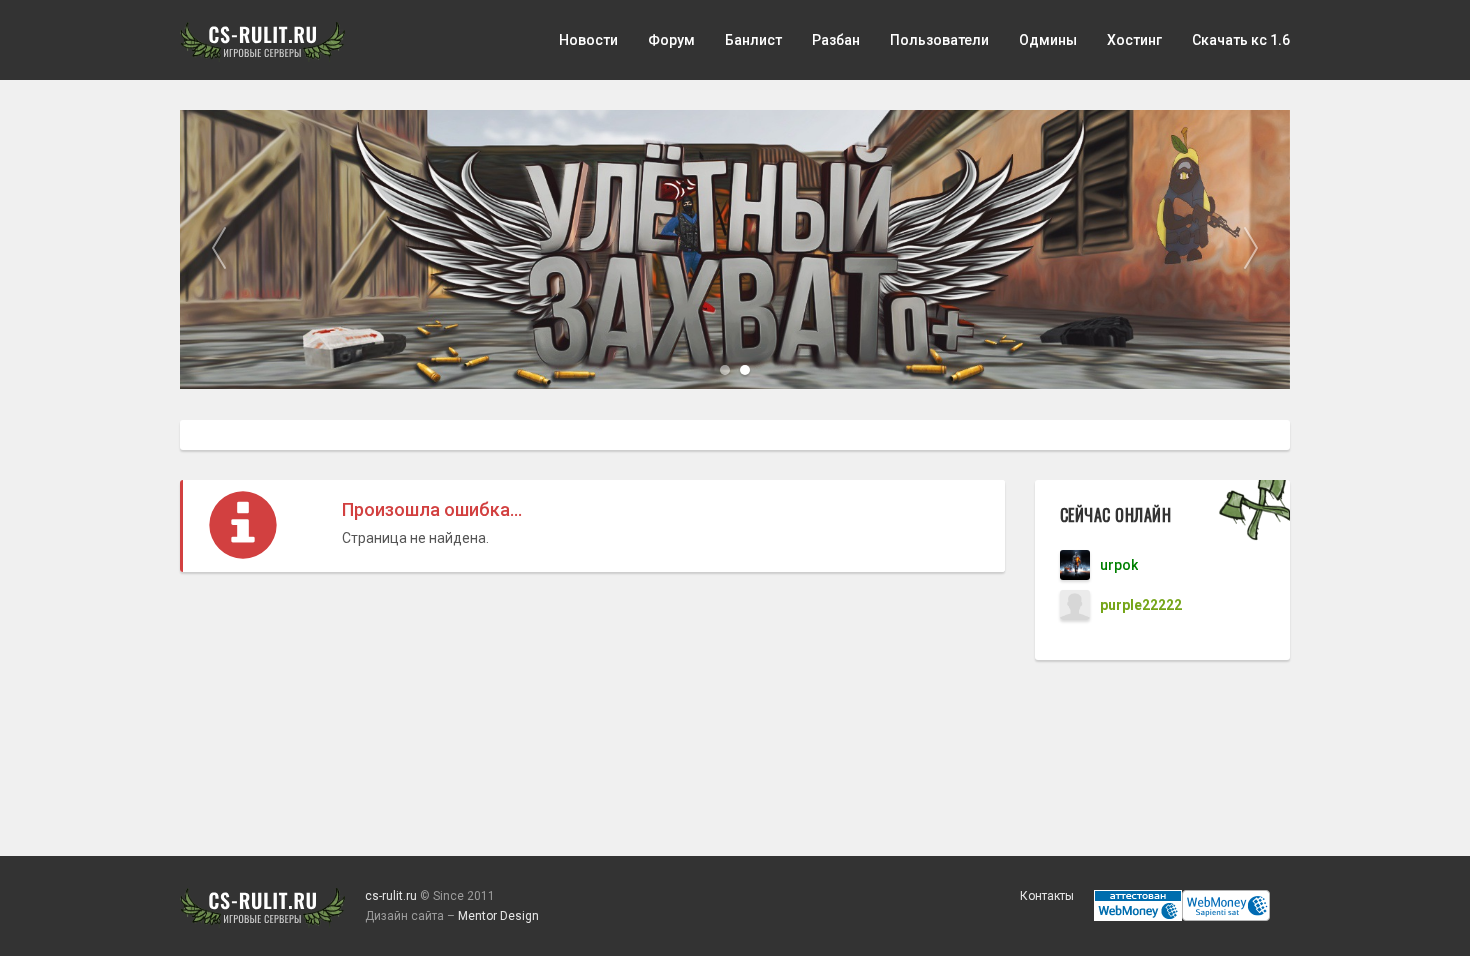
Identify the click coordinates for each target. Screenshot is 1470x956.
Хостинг (1134, 40)
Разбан (836, 40)
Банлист (753, 40)
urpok (1119, 565)
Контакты (1047, 896)
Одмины (1048, 40)
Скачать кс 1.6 (1241, 40)
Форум (671, 40)
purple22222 (1141, 605)
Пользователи (939, 40)
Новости (588, 40)
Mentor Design (498, 916)
